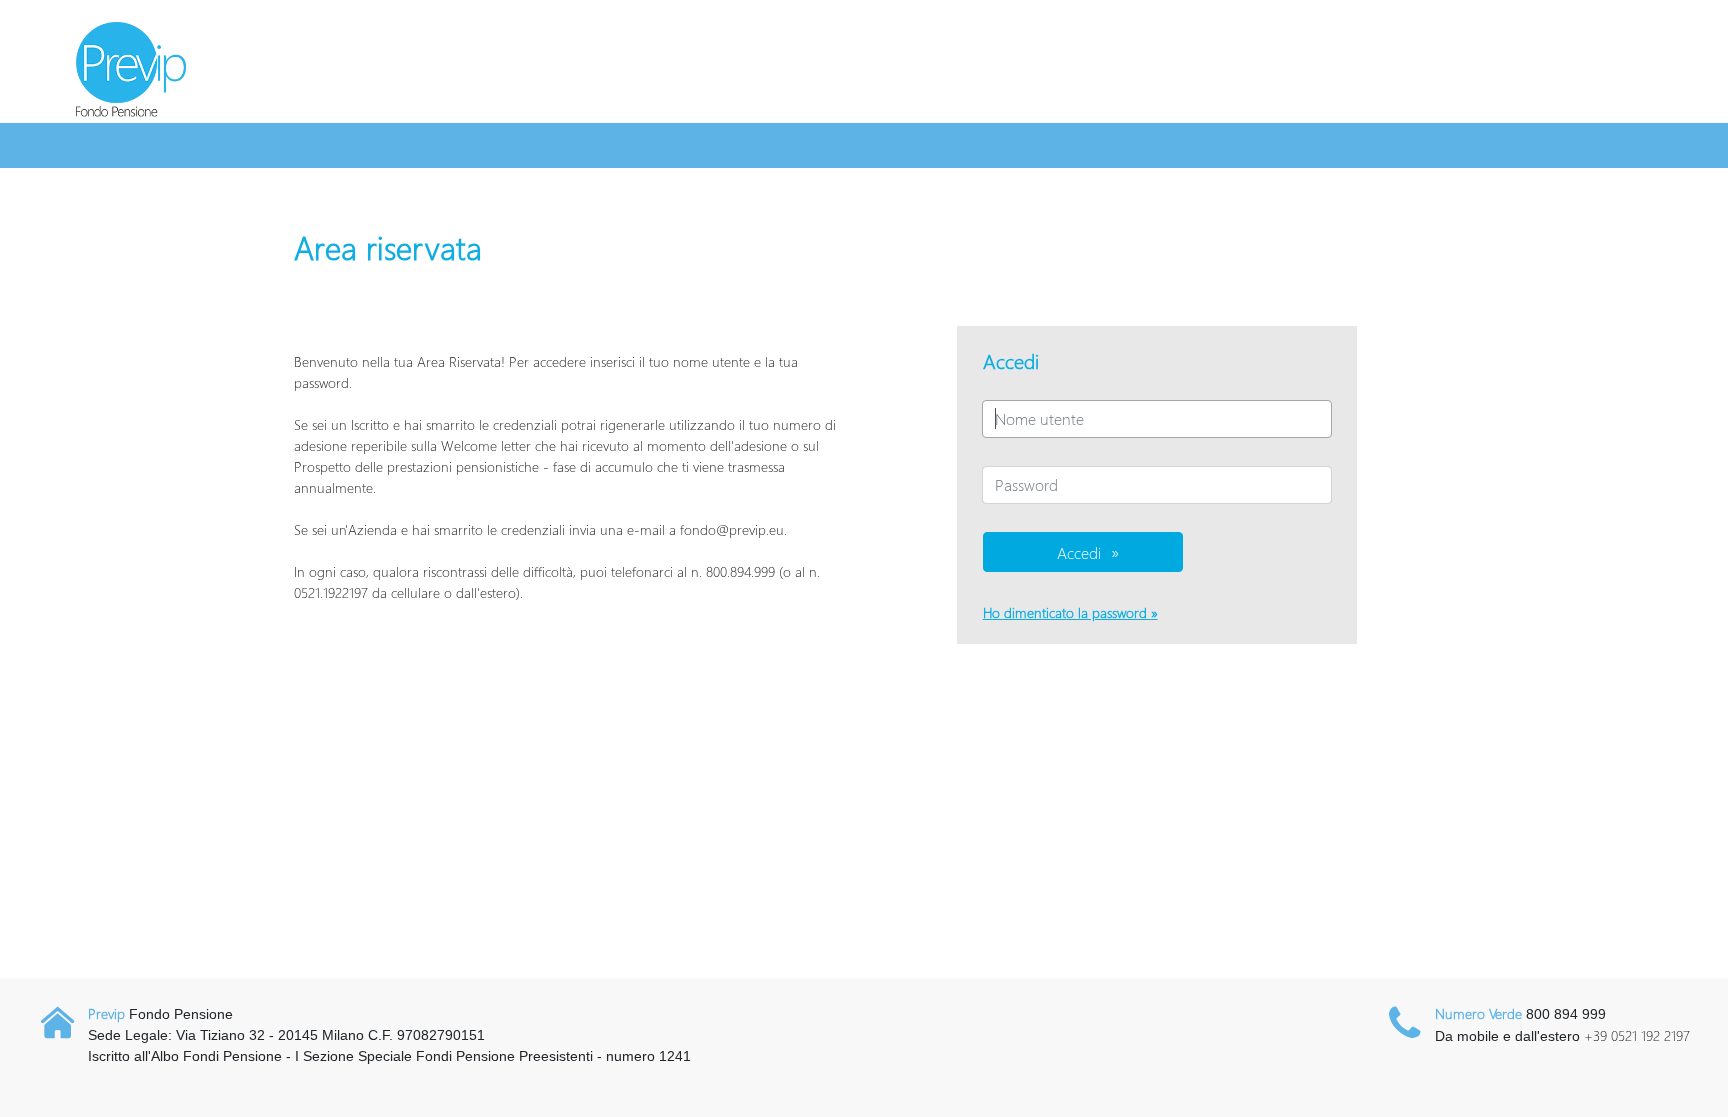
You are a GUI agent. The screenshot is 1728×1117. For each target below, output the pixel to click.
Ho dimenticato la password (1067, 612)
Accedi (1079, 552)
